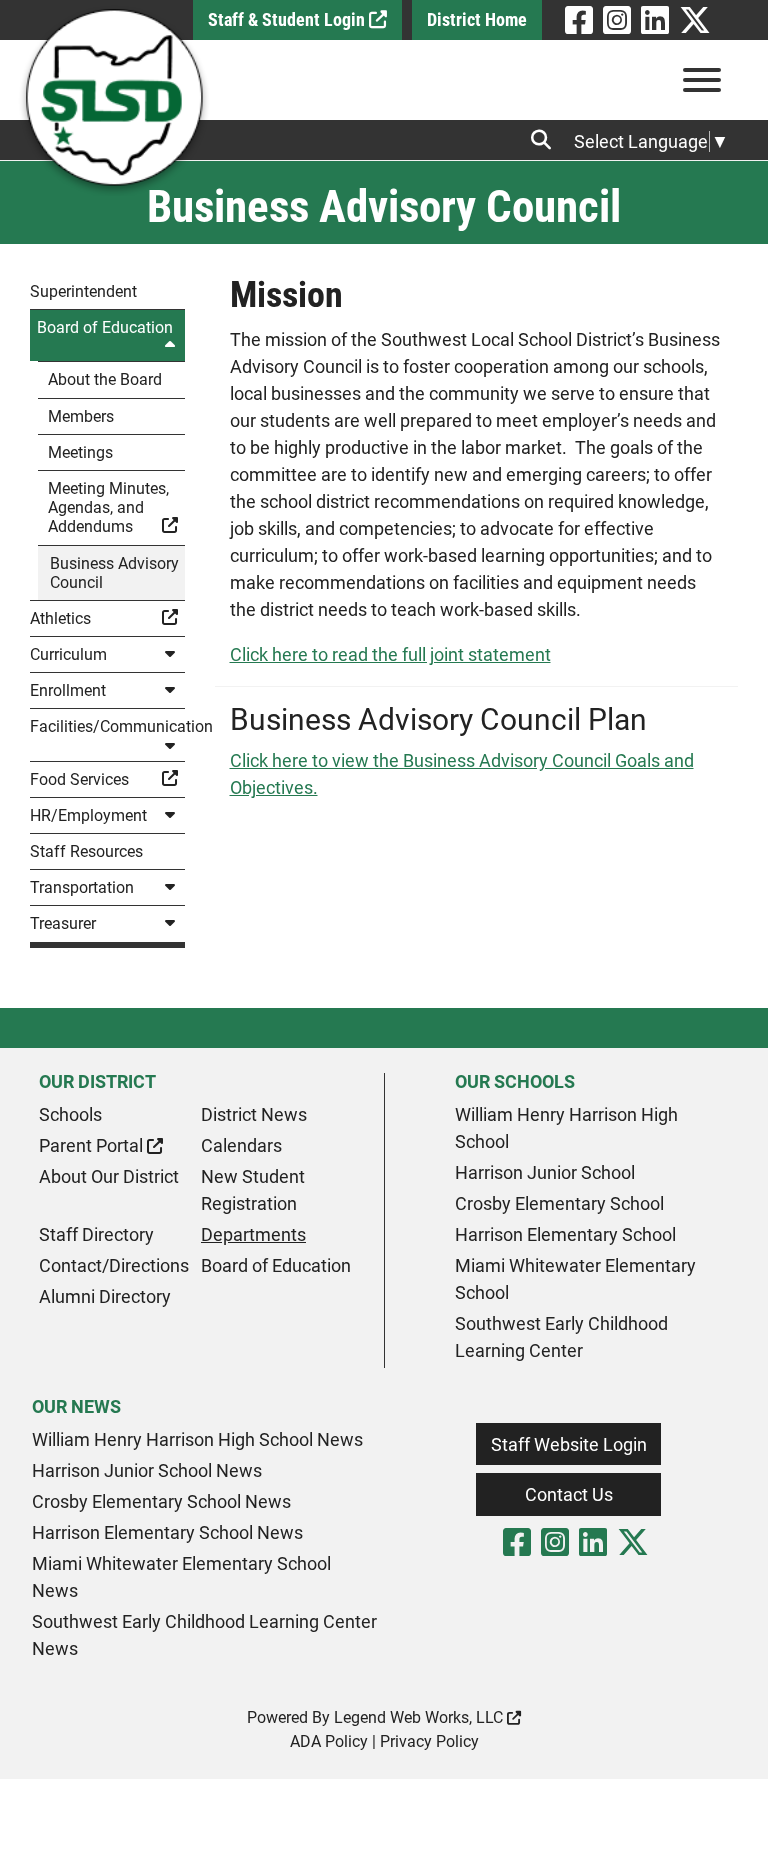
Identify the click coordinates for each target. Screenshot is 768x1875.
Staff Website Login (569, 1444)
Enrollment (68, 690)
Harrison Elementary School (565, 1234)
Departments (253, 1234)
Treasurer (63, 923)
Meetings (80, 452)
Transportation (82, 887)
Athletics (60, 618)
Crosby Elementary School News (161, 1501)
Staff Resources (86, 851)
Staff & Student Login (288, 19)
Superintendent (83, 291)
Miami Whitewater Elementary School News (181, 1577)
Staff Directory (96, 1234)
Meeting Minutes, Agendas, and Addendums (108, 507)
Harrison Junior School (545, 1172)
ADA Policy (329, 1741)
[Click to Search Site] (547, 140)
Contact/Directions (114, 1265)
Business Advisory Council (114, 573)
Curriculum (68, 654)
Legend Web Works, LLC (420, 1717)
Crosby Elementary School (559, 1203)
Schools (70, 1114)
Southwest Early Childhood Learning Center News (204, 1635)
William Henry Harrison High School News (197, 1439)
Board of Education (105, 327)
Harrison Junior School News (147, 1470)
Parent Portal (93, 1145)
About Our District (109, 1176)
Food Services (79, 779)
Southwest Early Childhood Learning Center (561, 1337)
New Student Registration (253, 1190)
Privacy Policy (429, 1741)
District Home (477, 19)
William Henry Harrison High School (566, 1128)
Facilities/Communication (107, 726)
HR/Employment (88, 815)
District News (254, 1114)
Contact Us (569, 1494)
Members (81, 416)
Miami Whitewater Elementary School (575, 1279)
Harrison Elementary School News (167, 1532)
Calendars (241, 1145)
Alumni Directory (105, 1296)
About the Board (105, 379)
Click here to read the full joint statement (390, 654)
